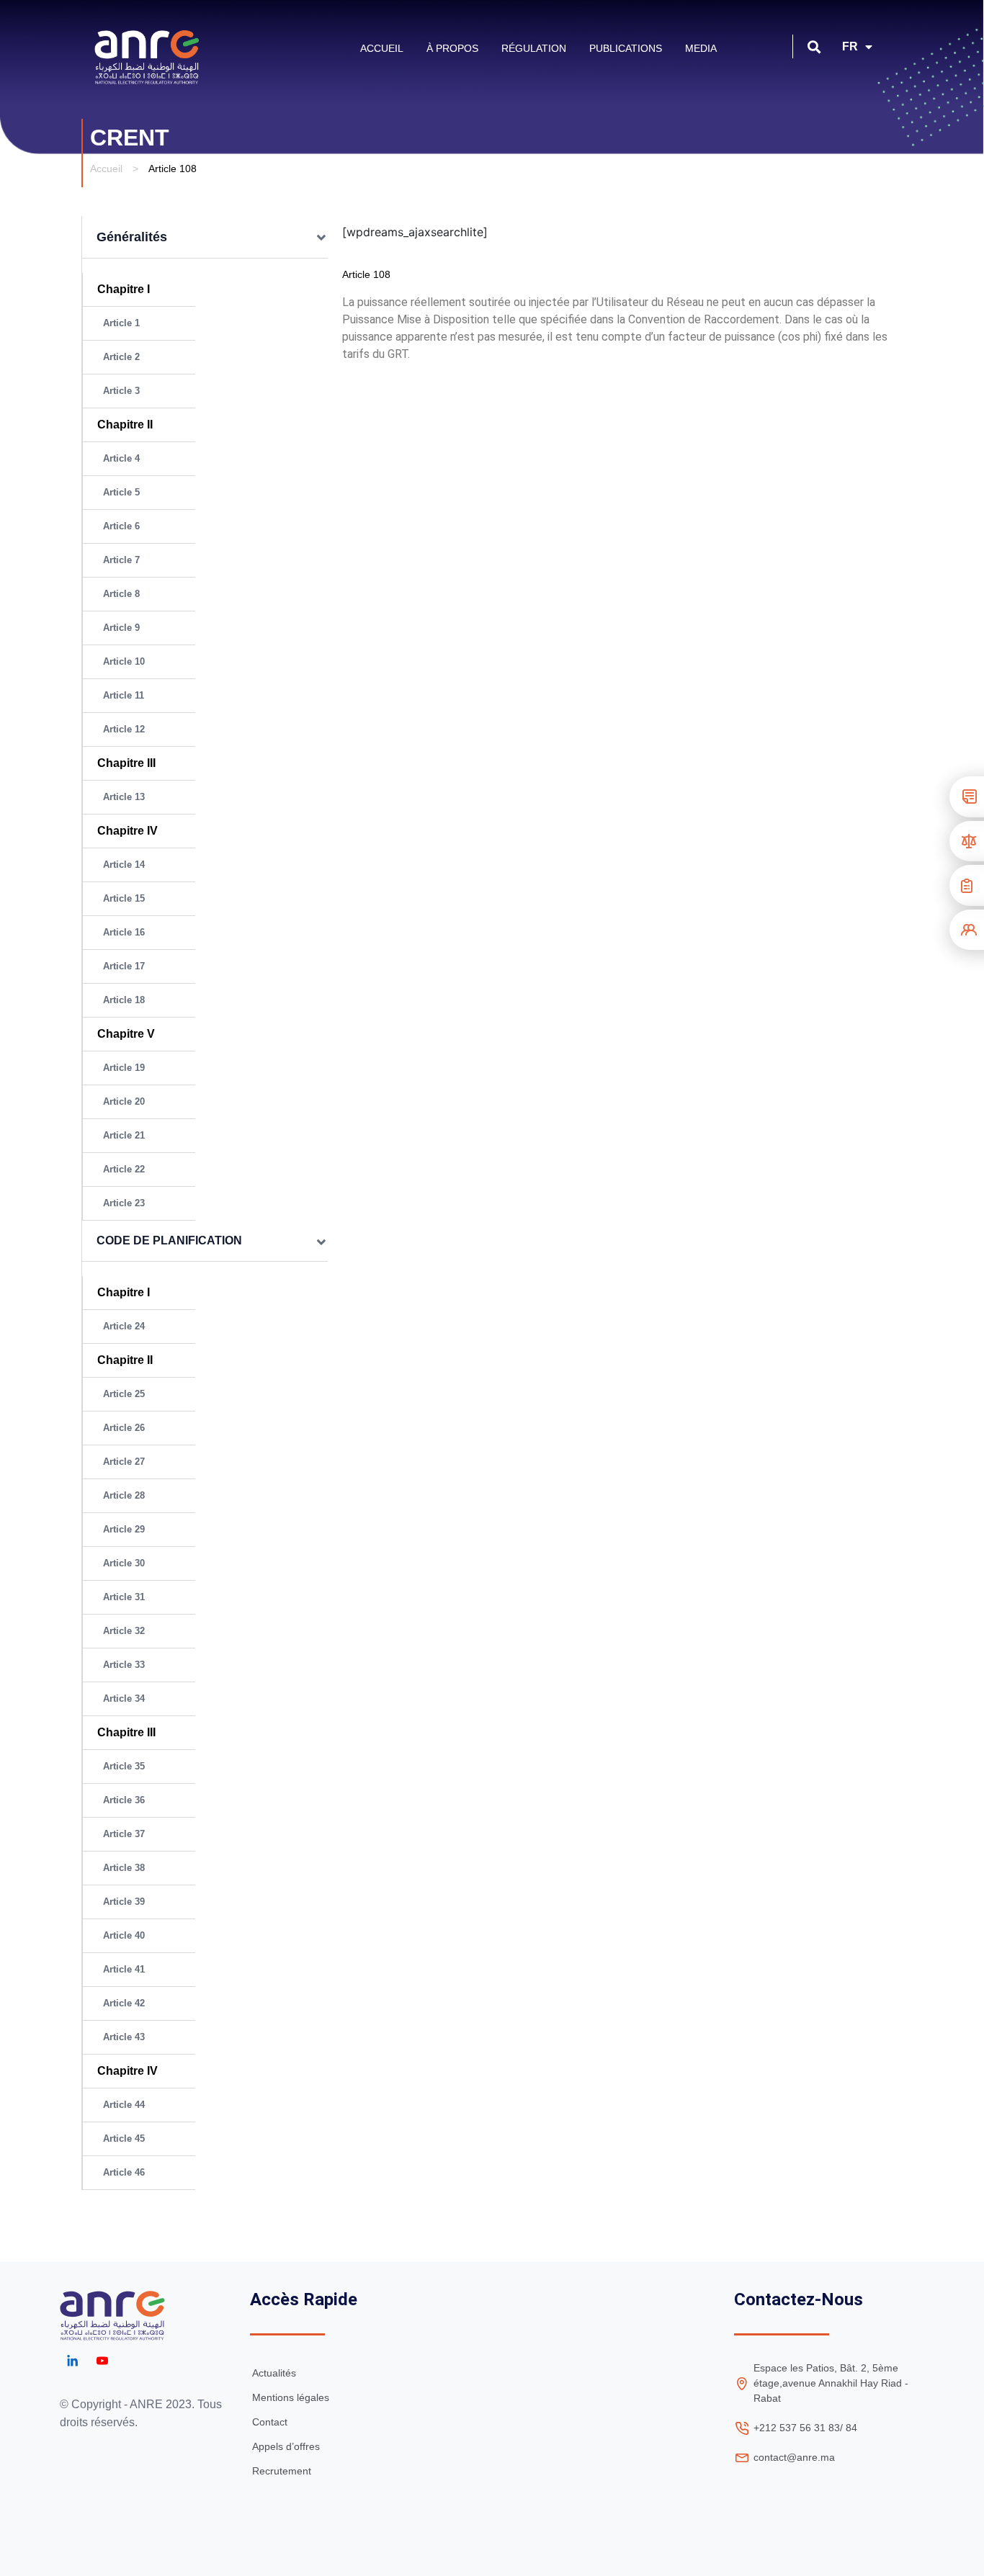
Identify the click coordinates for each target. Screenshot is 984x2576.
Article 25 (124, 1394)
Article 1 (121, 323)
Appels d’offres (286, 2446)
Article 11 (124, 695)
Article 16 (124, 932)
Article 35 (124, 1766)
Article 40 (124, 1935)
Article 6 (121, 526)
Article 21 (124, 1135)
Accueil (382, 48)
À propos (452, 48)
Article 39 (124, 1902)
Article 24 (124, 1326)
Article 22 (124, 1169)
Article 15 (124, 898)
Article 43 (124, 2037)
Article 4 (121, 458)
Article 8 (121, 594)
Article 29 (124, 1529)
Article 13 (124, 797)
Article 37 (124, 1834)
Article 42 (124, 2003)
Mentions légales (291, 2397)
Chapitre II (125, 425)
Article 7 (121, 560)
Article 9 (121, 628)
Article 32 (124, 1631)
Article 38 (124, 1868)
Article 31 (124, 1597)
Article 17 (124, 966)
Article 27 (124, 1462)
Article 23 (124, 1203)
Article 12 (124, 729)
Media (701, 48)
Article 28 (124, 1495)
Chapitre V (126, 1034)
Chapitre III (129, 763)
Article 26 (124, 1428)
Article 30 (124, 1563)
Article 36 (124, 1800)
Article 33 (124, 1665)
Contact (270, 2422)
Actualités (274, 2373)
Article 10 (124, 661)
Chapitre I (124, 289)
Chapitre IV (128, 831)
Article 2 (121, 357)
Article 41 (124, 1969)
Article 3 (121, 391)
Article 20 (124, 1101)
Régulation (534, 48)
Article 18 (124, 1000)
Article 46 (124, 2172)
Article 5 (121, 492)
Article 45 (124, 2139)
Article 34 (124, 1698)
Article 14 (124, 865)
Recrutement (282, 2471)
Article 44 (124, 2105)
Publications (626, 48)
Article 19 (124, 1068)
